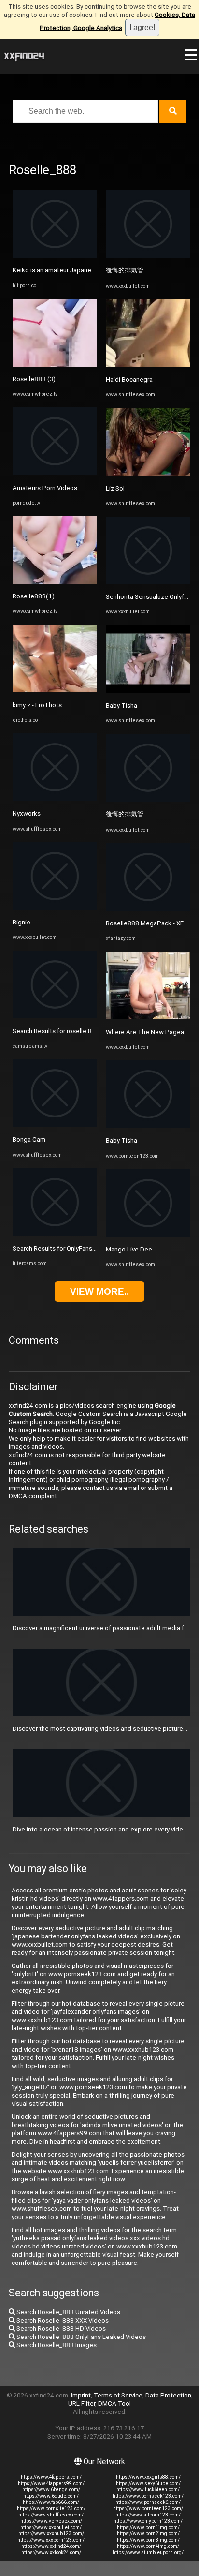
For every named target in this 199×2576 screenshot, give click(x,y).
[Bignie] (55, 908)
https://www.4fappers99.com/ (51, 2483)
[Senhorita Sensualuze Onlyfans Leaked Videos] (148, 582)
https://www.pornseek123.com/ (148, 2496)
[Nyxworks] (55, 799)
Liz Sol (115, 488)
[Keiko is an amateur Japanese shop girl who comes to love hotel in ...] (55, 256)
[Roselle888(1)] (55, 582)
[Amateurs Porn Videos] (55, 473)
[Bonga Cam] (55, 1125)
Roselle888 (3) (34, 379)
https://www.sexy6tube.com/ (148, 2483)
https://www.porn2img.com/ (148, 2534)
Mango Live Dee (129, 1249)
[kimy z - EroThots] (55, 690)
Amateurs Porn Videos (45, 488)
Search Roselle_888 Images (56, 2345)
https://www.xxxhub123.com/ (51, 2534)
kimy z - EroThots (37, 705)
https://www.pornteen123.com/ (148, 2509)
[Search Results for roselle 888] (55, 1016)
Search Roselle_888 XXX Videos (62, 2320)
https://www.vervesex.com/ (51, 2521)
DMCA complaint (33, 1496)
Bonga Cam (29, 1139)
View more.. (99, 1291)
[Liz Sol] (148, 473)
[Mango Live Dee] (148, 1235)
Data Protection (168, 2395)
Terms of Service (118, 2395)
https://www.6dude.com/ (51, 2496)
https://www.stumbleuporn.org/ (148, 2553)
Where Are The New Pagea (145, 1032)
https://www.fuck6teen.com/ (148, 2490)
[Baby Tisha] (148, 691)
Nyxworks (27, 813)
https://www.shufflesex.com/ (51, 2515)
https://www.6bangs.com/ (51, 2490)
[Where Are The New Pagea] (148, 1017)
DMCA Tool (114, 2404)
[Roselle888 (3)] (55, 365)
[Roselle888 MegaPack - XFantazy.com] (148, 909)
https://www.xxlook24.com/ (51, 2553)
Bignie (21, 922)
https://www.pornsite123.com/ (51, 2509)
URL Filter (82, 2404)
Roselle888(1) (34, 596)
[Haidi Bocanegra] (148, 365)
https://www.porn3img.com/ (148, 2540)
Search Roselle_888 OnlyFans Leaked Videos (80, 2337)
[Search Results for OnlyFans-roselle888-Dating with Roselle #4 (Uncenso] (55, 1234)
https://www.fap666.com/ (51, 2502)
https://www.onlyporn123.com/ (148, 2521)
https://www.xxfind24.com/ (51, 2546)
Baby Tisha (121, 706)
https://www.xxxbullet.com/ (51, 2527)
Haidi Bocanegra (129, 380)
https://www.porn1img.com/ (148, 2527)
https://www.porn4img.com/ (148, 2546)
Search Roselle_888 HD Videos (60, 2329)
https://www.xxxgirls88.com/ (148, 2477)
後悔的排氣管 (125, 270)
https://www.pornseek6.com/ (148, 2502)
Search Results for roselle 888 (56, 1031)
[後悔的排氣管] (148, 256)
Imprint (81, 2395)
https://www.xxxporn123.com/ (51, 2540)
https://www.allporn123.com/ (148, 2515)
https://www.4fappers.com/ (51, 2477)
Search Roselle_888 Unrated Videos (68, 2312)
